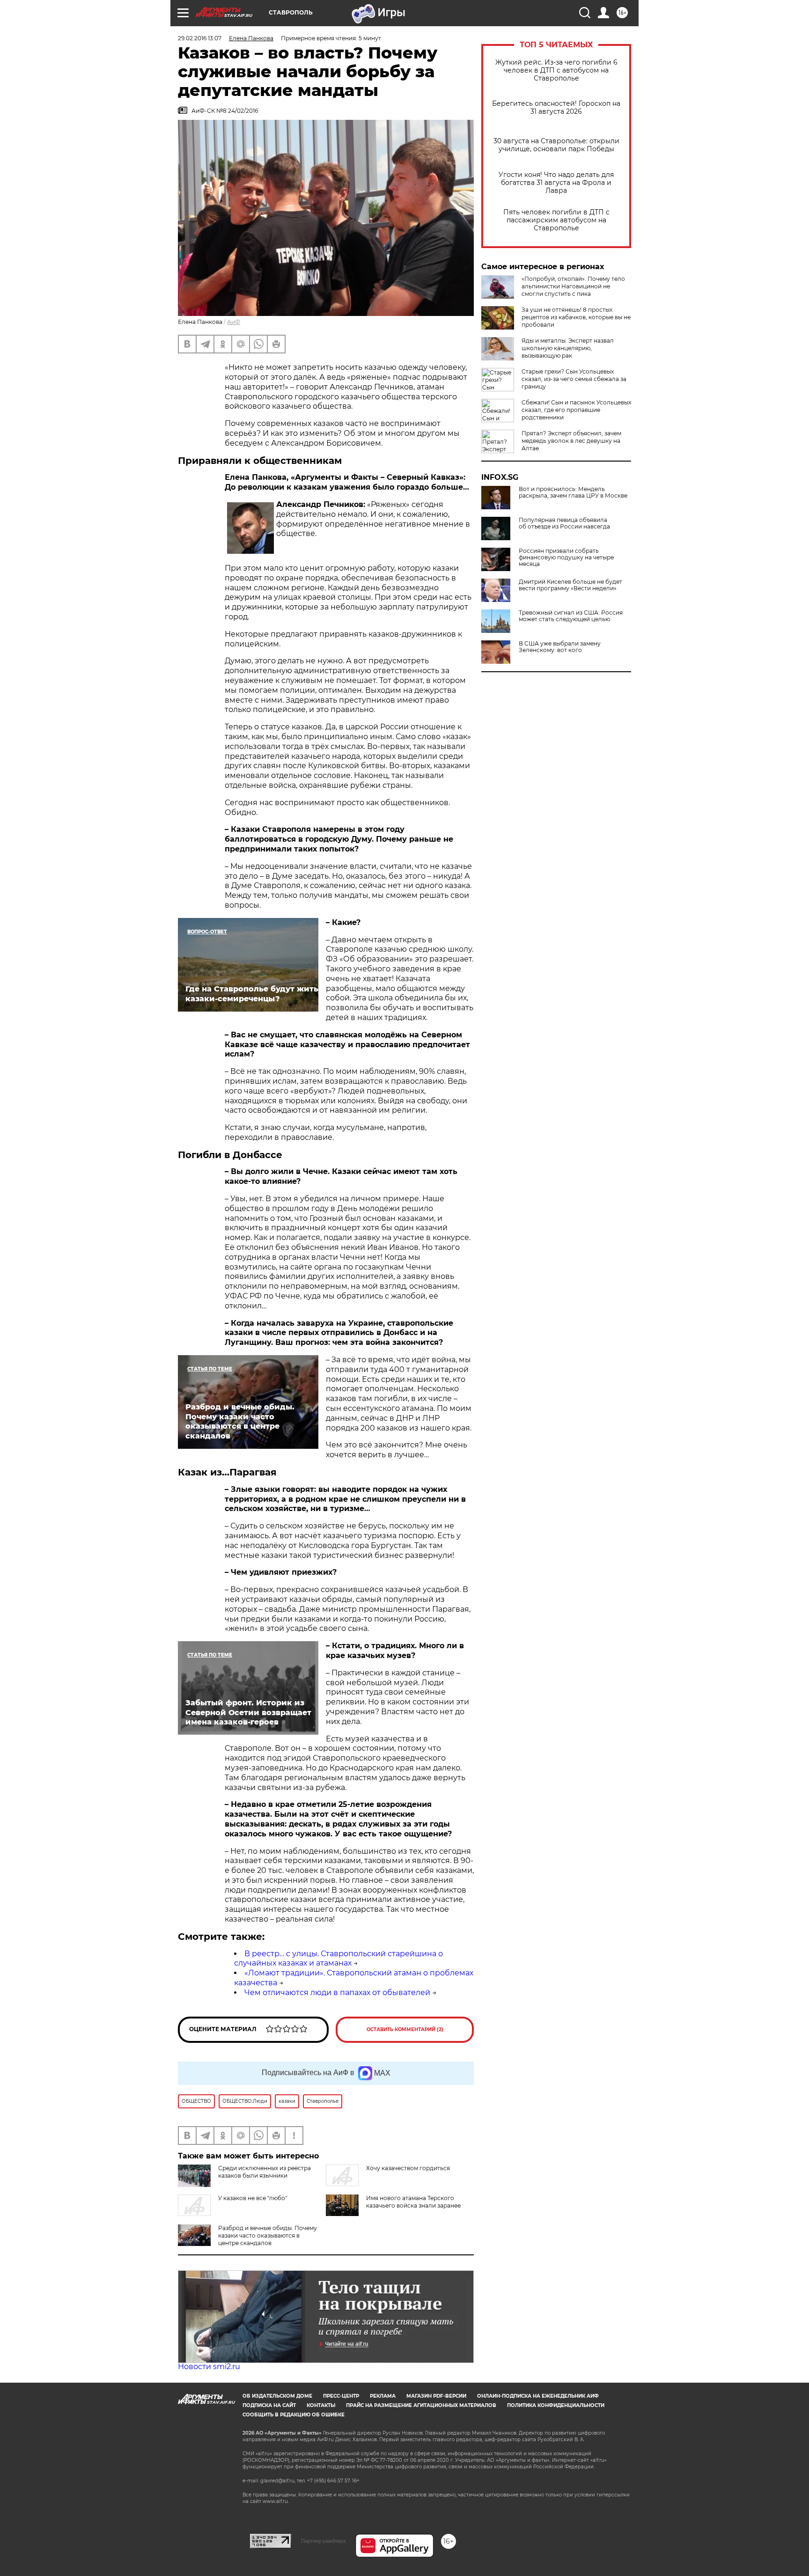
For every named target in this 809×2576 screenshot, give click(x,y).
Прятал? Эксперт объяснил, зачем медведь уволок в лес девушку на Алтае (571, 441)
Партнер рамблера (323, 2541)
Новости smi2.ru (209, 2367)
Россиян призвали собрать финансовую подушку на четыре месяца (566, 558)
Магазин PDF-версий (436, 2396)
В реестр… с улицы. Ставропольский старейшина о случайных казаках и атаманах (338, 1959)
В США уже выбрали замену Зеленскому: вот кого (560, 647)
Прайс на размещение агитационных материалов (421, 2405)
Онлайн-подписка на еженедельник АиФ (538, 2396)
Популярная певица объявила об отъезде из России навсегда (564, 523)
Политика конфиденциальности (556, 2405)
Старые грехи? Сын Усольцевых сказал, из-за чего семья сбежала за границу (574, 379)
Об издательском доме (277, 2396)
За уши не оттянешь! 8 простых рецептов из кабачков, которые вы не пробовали (576, 317)
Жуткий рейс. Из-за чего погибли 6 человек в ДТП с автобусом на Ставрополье (556, 70)
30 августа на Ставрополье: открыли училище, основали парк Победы (556, 145)
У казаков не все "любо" (253, 2198)
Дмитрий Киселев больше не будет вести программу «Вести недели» (570, 585)
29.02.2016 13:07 (200, 38)
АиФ (234, 322)
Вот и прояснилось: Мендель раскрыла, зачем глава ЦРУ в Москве (573, 492)
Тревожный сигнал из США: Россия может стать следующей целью (571, 616)
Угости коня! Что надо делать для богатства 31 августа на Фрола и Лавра (556, 183)
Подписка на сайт (269, 2405)
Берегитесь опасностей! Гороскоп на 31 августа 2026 (556, 108)
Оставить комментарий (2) (405, 2029)
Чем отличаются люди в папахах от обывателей (337, 1993)
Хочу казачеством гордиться (408, 2168)
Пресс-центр (341, 2396)
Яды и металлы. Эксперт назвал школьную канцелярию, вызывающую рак (568, 348)
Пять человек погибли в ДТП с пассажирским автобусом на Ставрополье (556, 220)
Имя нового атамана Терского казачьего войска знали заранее (413, 2202)
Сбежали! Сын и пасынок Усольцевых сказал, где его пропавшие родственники (576, 410)
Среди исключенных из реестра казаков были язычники (265, 2172)
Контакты (321, 2405)
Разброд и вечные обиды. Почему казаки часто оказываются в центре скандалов (268, 2235)
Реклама (383, 2396)
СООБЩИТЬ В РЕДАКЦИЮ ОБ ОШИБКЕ (294, 2415)
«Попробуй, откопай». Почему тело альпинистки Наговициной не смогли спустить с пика (573, 286)
